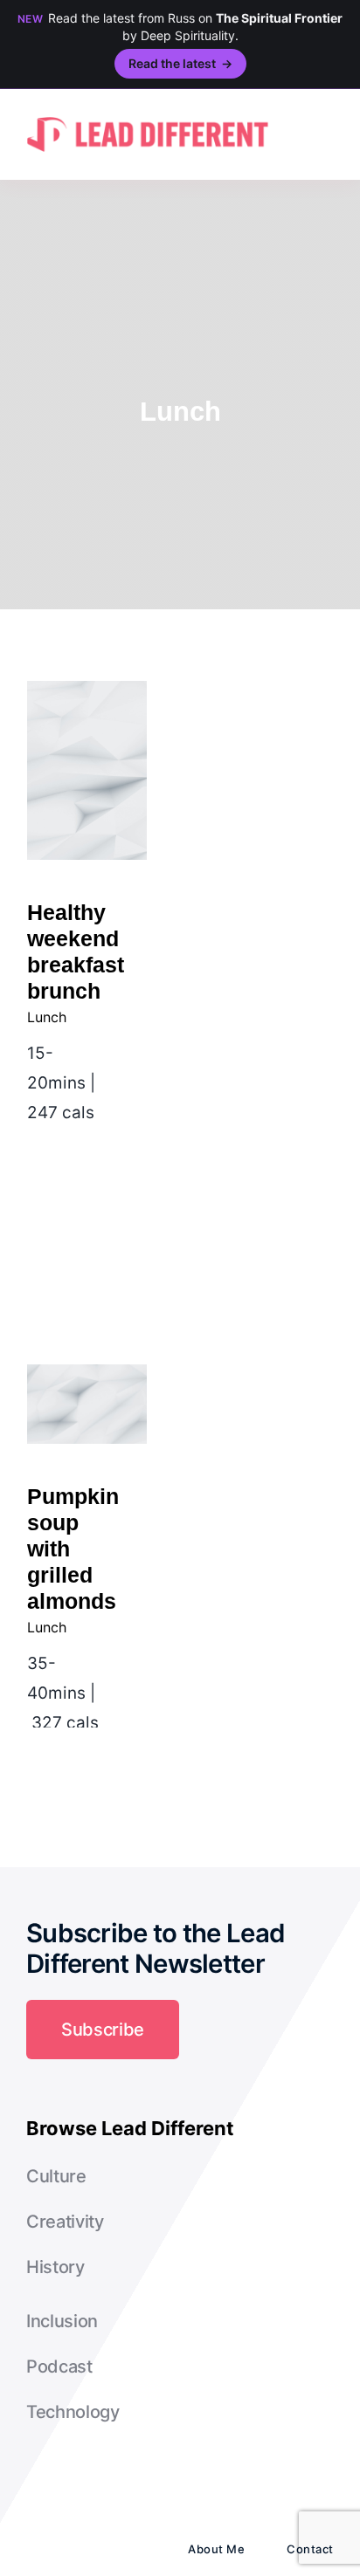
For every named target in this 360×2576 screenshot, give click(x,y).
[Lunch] (87, 770)
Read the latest (180, 63)
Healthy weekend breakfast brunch (87, 720)
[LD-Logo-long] (148, 115)
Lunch (47, 1017)
